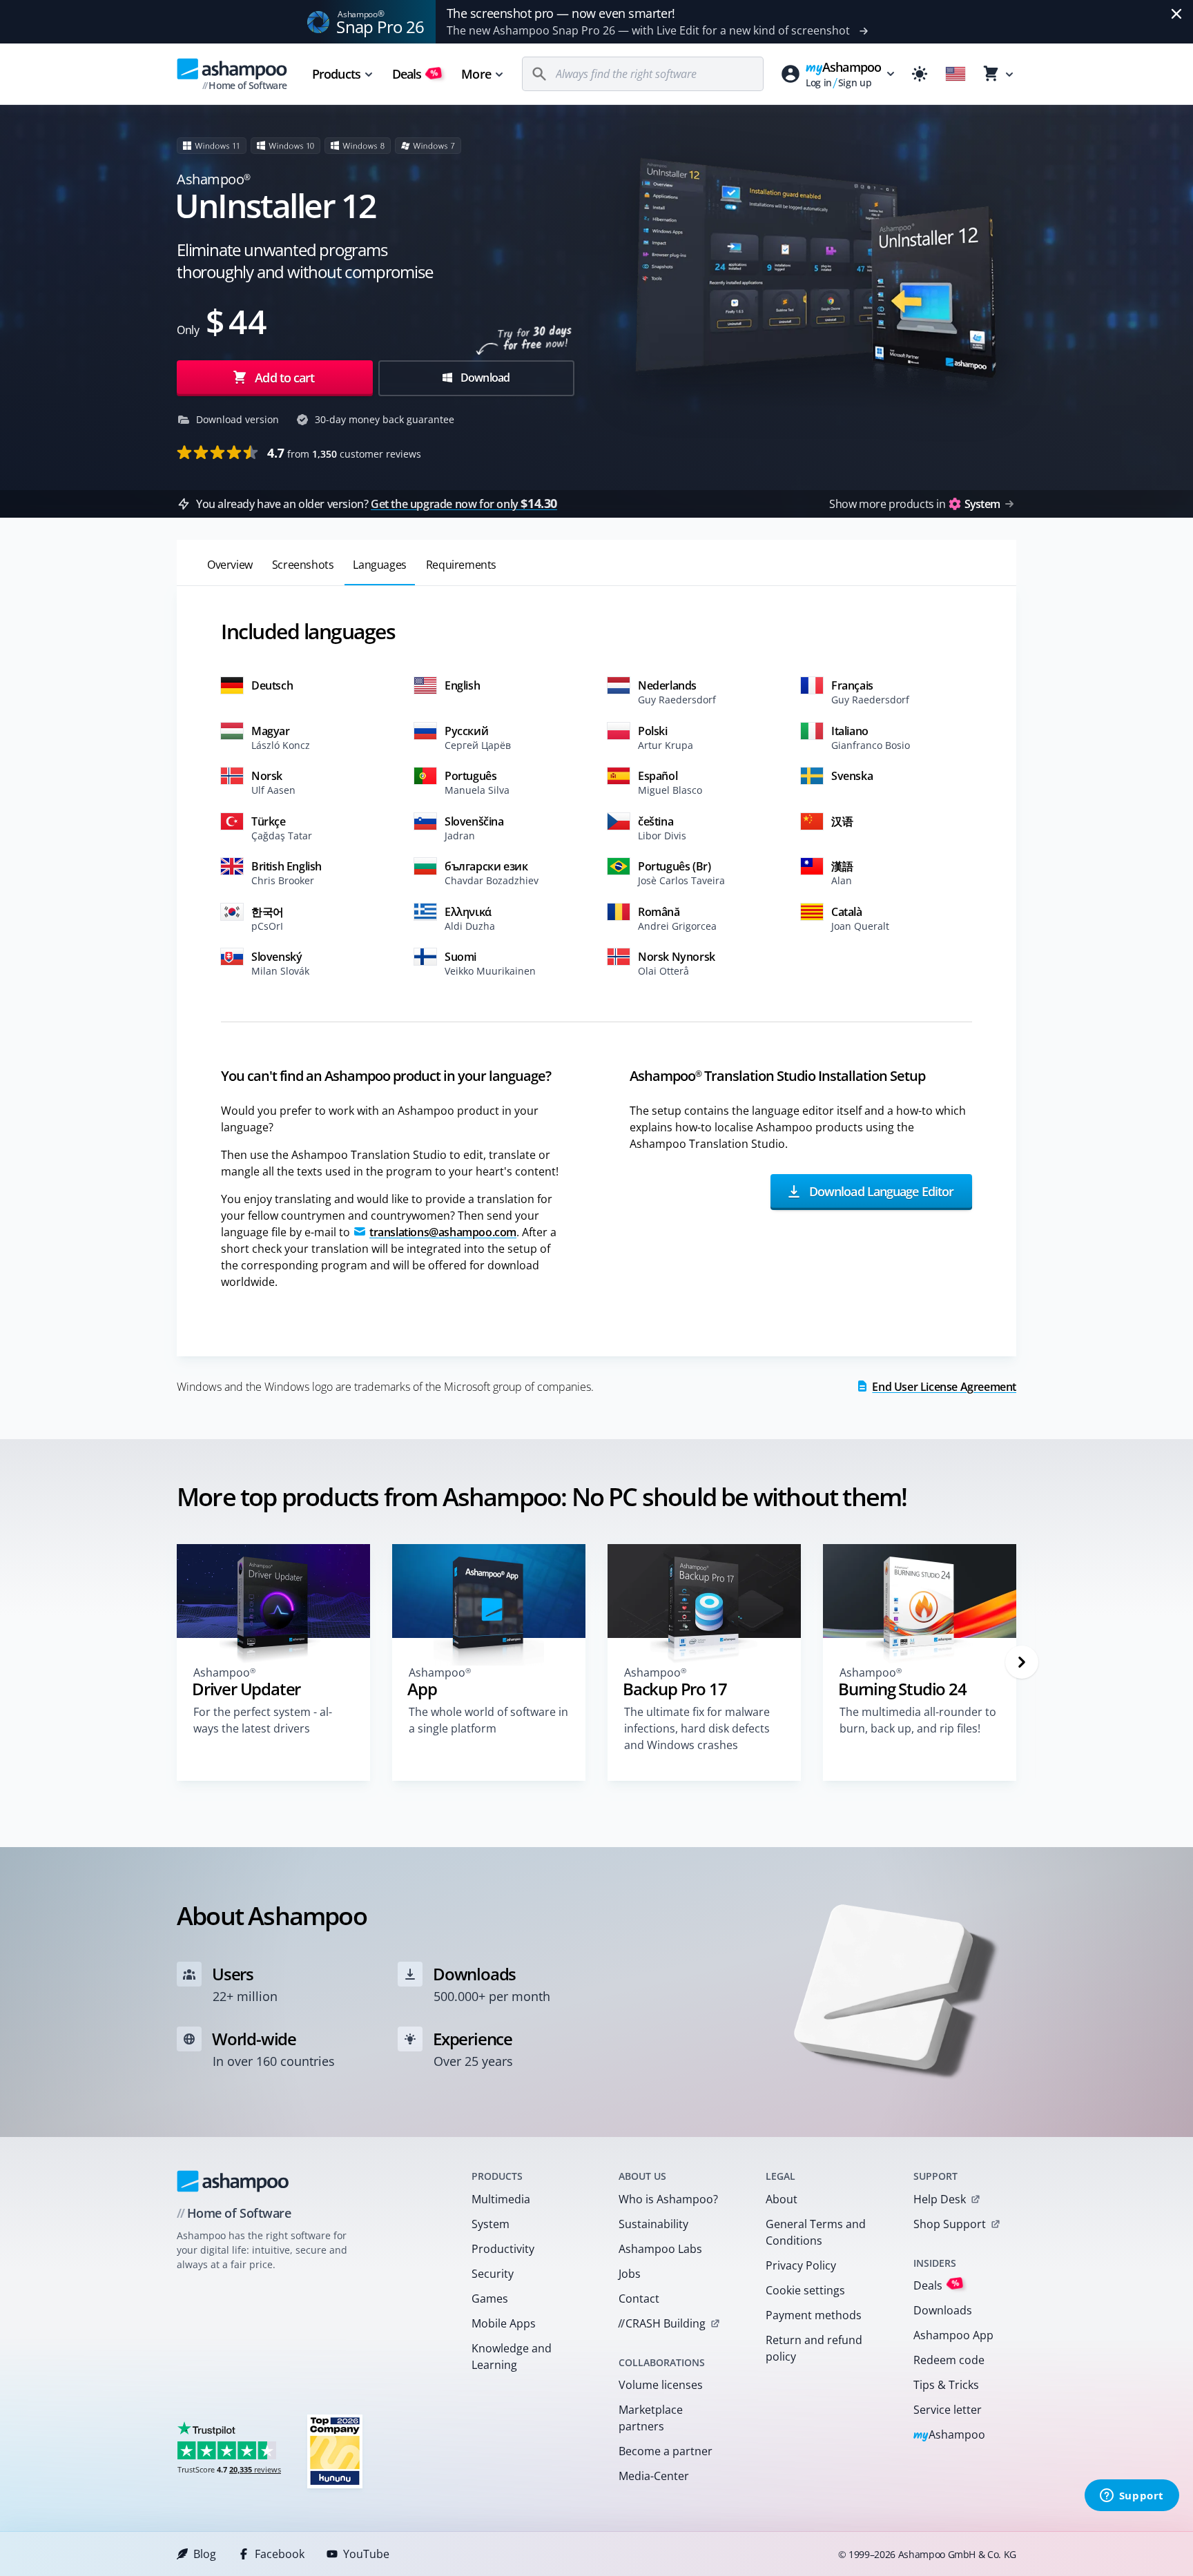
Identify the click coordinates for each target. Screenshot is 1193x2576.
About (782, 2199)
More (476, 74)
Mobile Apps (504, 2323)
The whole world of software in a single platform (488, 1720)
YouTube (366, 2554)
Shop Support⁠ (950, 2224)
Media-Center (654, 2476)
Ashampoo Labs (660, 2249)
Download (484, 378)
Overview (230, 565)
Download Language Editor (880, 1191)
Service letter (948, 2410)
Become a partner (666, 2451)
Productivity (503, 2249)
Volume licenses (661, 2385)
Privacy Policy (801, 2265)
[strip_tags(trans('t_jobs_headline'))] (335, 2451)
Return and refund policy (814, 2348)
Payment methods (814, 2315)
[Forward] (1022, 1662)
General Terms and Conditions (816, 2232)
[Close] (1176, 14)
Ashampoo (950, 2436)
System (491, 2224)
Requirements (461, 565)
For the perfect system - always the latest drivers (263, 1720)
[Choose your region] (956, 74)
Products (336, 74)
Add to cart (284, 378)
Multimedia (501, 2199)
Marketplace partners (651, 2418)
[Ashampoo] (233, 2181)
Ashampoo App (953, 2335)
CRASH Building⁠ (662, 2323)
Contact (639, 2299)
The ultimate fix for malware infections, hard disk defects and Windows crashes (697, 1728)
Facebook (280, 2554)
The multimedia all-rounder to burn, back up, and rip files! (918, 1720)
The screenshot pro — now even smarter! (561, 13)
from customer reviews (344, 453)
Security (493, 2274)
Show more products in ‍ (914, 504)
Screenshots (303, 565)
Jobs (630, 2274)
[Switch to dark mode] (920, 74)
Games (490, 2299)
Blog (205, 2554)
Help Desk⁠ (940, 2199)
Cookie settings (805, 2290)
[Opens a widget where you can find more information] (1132, 2497)
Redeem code (949, 2360)
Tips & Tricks (946, 2385)
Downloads (943, 2310)
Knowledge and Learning (512, 2357)
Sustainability (653, 2224)
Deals (415, 74)
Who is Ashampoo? (668, 2199)
